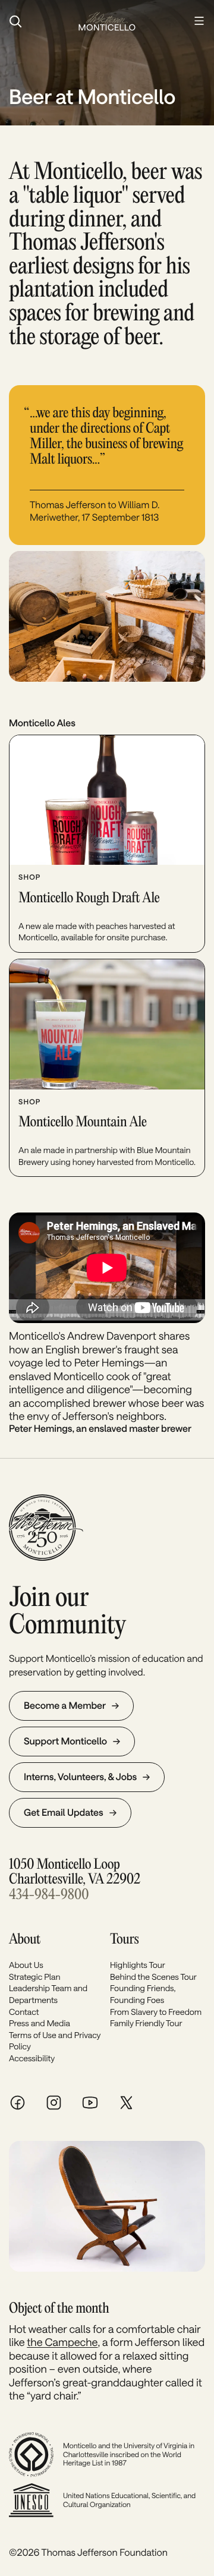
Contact (24, 2012)
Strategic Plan (34, 1977)
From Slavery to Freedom (156, 2012)
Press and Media (40, 2023)
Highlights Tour (138, 1965)
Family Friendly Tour (146, 2023)
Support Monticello (65, 1741)
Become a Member (65, 1706)
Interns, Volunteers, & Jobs (80, 1777)
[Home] (107, 21)
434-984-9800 (49, 1895)
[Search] (38, 21)
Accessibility (32, 2058)
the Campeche (62, 2342)
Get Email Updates (64, 1813)
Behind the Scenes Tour (153, 1977)
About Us (26, 1965)
